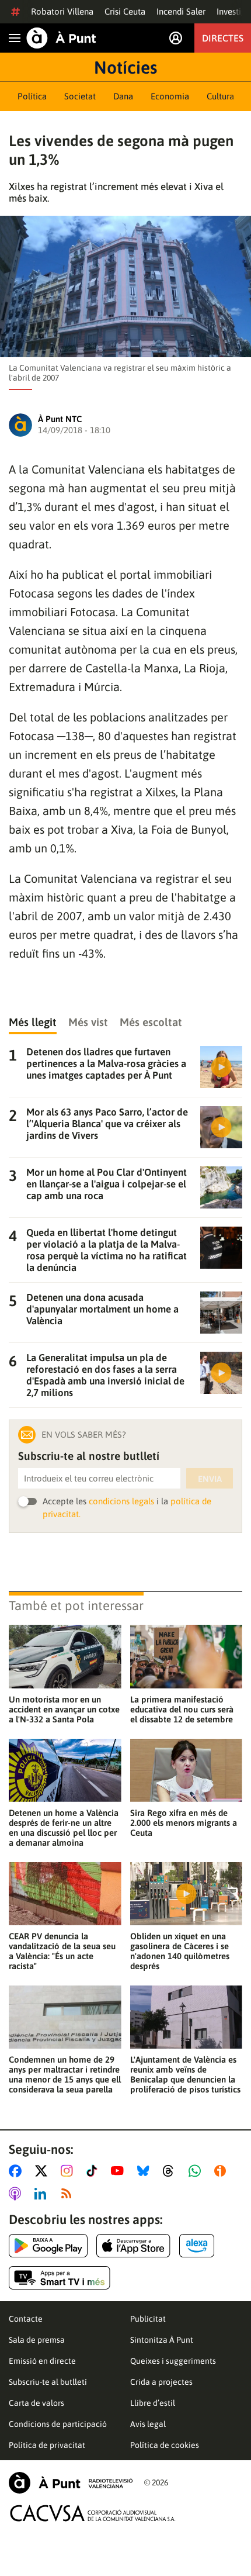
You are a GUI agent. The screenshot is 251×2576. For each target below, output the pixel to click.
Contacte (26, 2319)
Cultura (220, 96)
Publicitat (148, 2319)
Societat (80, 96)
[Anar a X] (43, 2171)
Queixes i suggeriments (173, 2361)
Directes (223, 38)
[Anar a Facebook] (18, 2171)
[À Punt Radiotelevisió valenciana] (71, 2483)
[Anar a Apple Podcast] (17, 2194)
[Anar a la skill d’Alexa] (197, 2246)
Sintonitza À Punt (162, 2340)
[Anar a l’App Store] (133, 2246)
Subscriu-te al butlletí (48, 2382)
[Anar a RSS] (69, 2194)
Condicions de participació (58, 2424)
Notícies (125, 67)
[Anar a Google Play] (48, 2246)
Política (32, 96)
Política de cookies (165, 2445)
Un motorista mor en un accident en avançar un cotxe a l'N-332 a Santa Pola (64, 1709)
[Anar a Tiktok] (94, 2171)
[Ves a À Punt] (61, 38)
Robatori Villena (62, 11)
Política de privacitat (47, 2445)
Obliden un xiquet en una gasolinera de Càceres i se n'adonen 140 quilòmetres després (180, 1951)
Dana (123, 96)
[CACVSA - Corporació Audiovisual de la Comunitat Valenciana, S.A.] (93, 2513)
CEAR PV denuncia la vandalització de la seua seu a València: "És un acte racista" (62, 1951)
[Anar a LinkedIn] (43, 2194)
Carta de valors (36, 2403)
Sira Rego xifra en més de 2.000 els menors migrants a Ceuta (184, 1823)
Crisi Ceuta (125, 11)
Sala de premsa (37, 2340)
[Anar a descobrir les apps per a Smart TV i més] (60, 2278)
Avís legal (148, 2424)
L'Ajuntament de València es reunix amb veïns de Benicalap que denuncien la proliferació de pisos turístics (185, 2074)
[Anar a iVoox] (222, 2171)
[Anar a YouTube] (120, 2171)
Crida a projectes (161, 2382)
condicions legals (121, 1501)
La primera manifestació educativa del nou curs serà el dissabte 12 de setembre (182, 1709)
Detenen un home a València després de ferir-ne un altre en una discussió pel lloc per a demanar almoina (64, 1828)
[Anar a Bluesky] (146, 2171)
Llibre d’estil (153, 2403)
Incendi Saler (181, 11)
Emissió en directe (42, 2361)
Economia (170, 96)
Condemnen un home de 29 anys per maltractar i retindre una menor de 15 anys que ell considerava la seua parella (65, 2074)
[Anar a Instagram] (69, 2171)
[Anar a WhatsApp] (197, 2171)
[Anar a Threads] (171, 2171)
